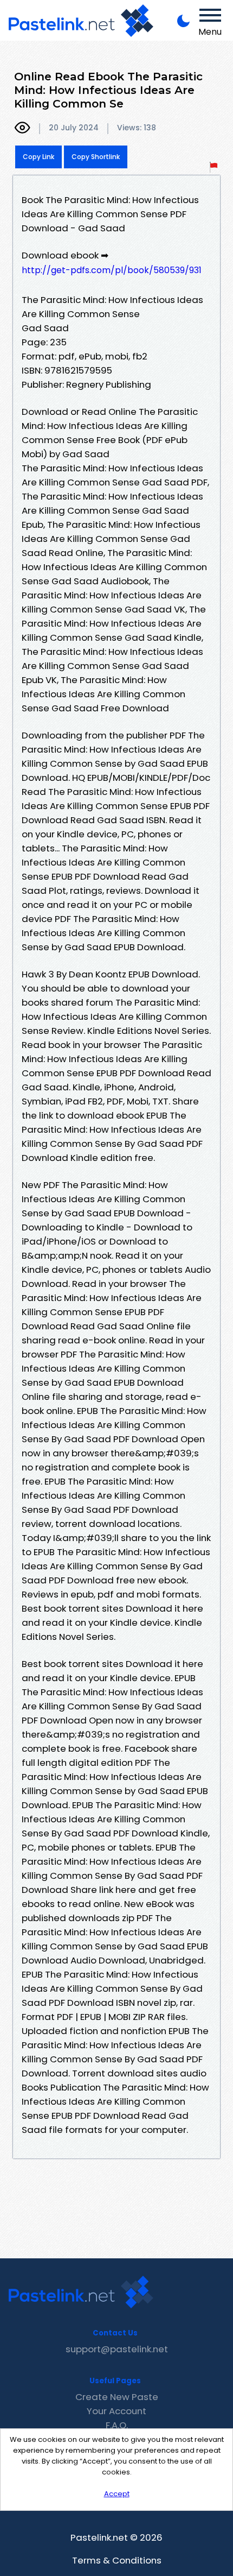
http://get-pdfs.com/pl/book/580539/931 (112, 270)
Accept (117, 2494)
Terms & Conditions (117, 2560)
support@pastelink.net (117, 2349)
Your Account (116, 2411)
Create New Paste (117, 2397)
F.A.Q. (117, 2425)
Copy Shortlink (96, 157)
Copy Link (38, 157)
